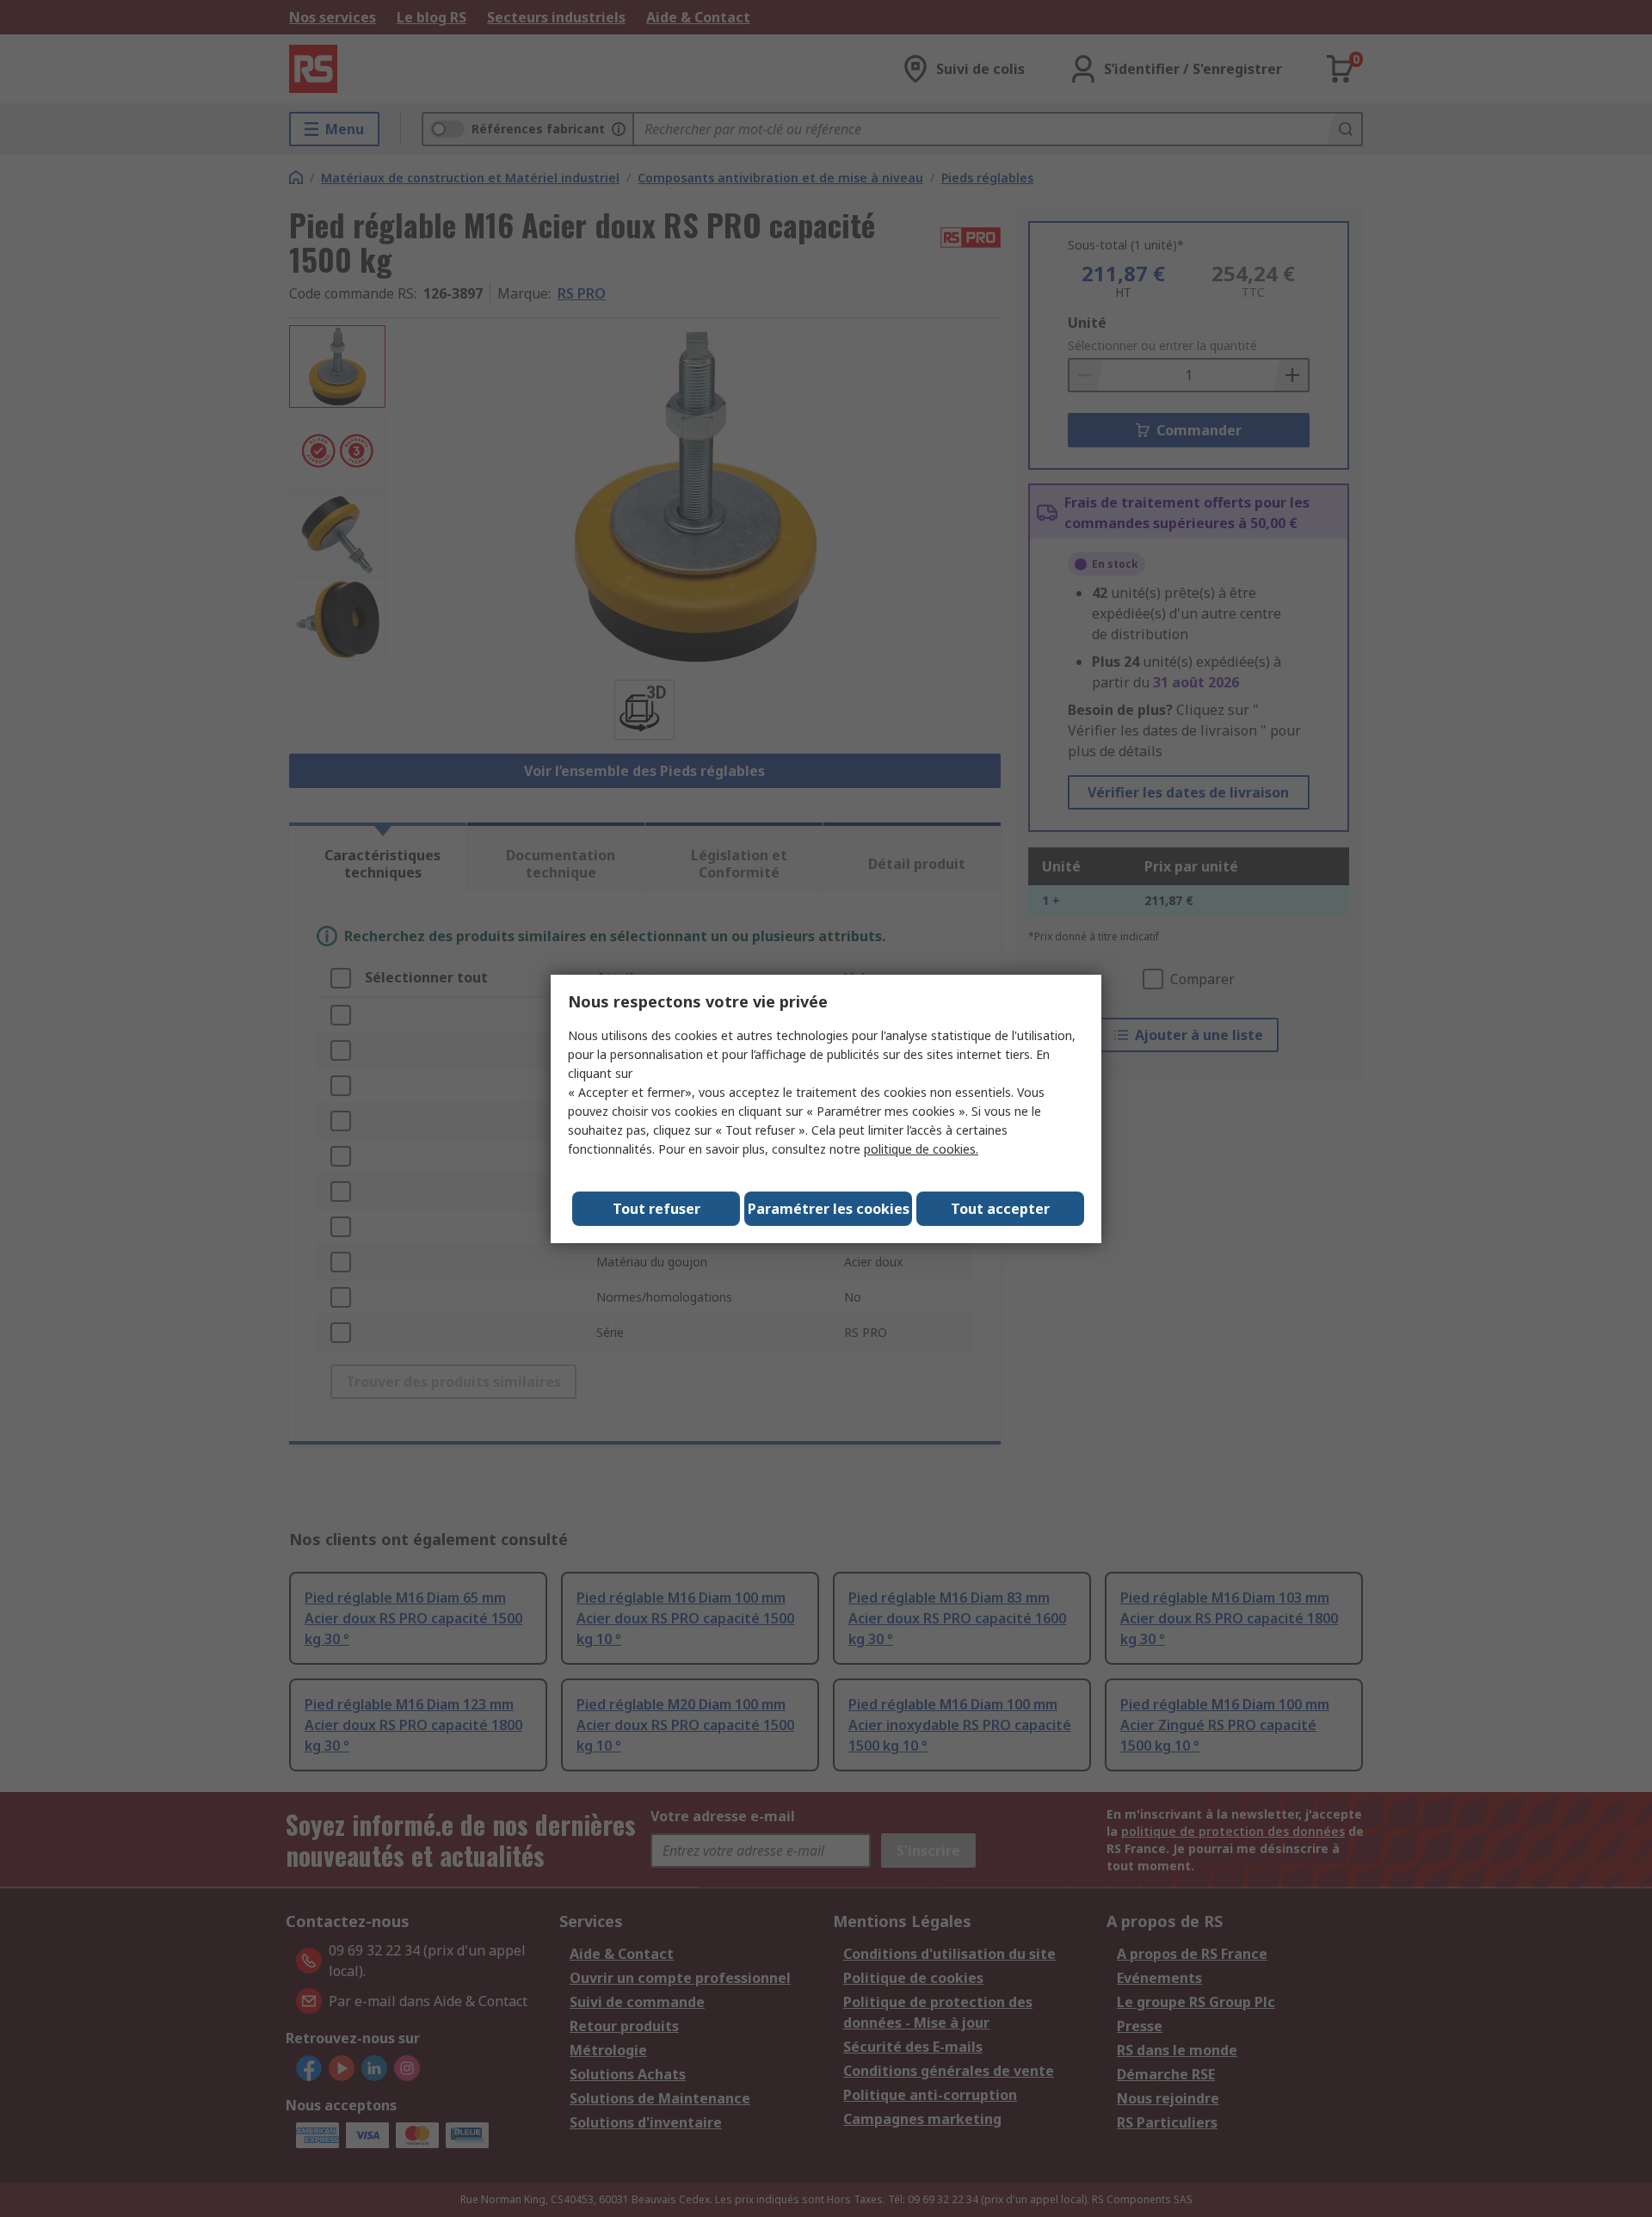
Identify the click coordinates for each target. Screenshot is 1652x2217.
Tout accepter (1000, 1209)
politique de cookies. (921, 1149)
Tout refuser (656, 1209)
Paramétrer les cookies (829, 1209)
